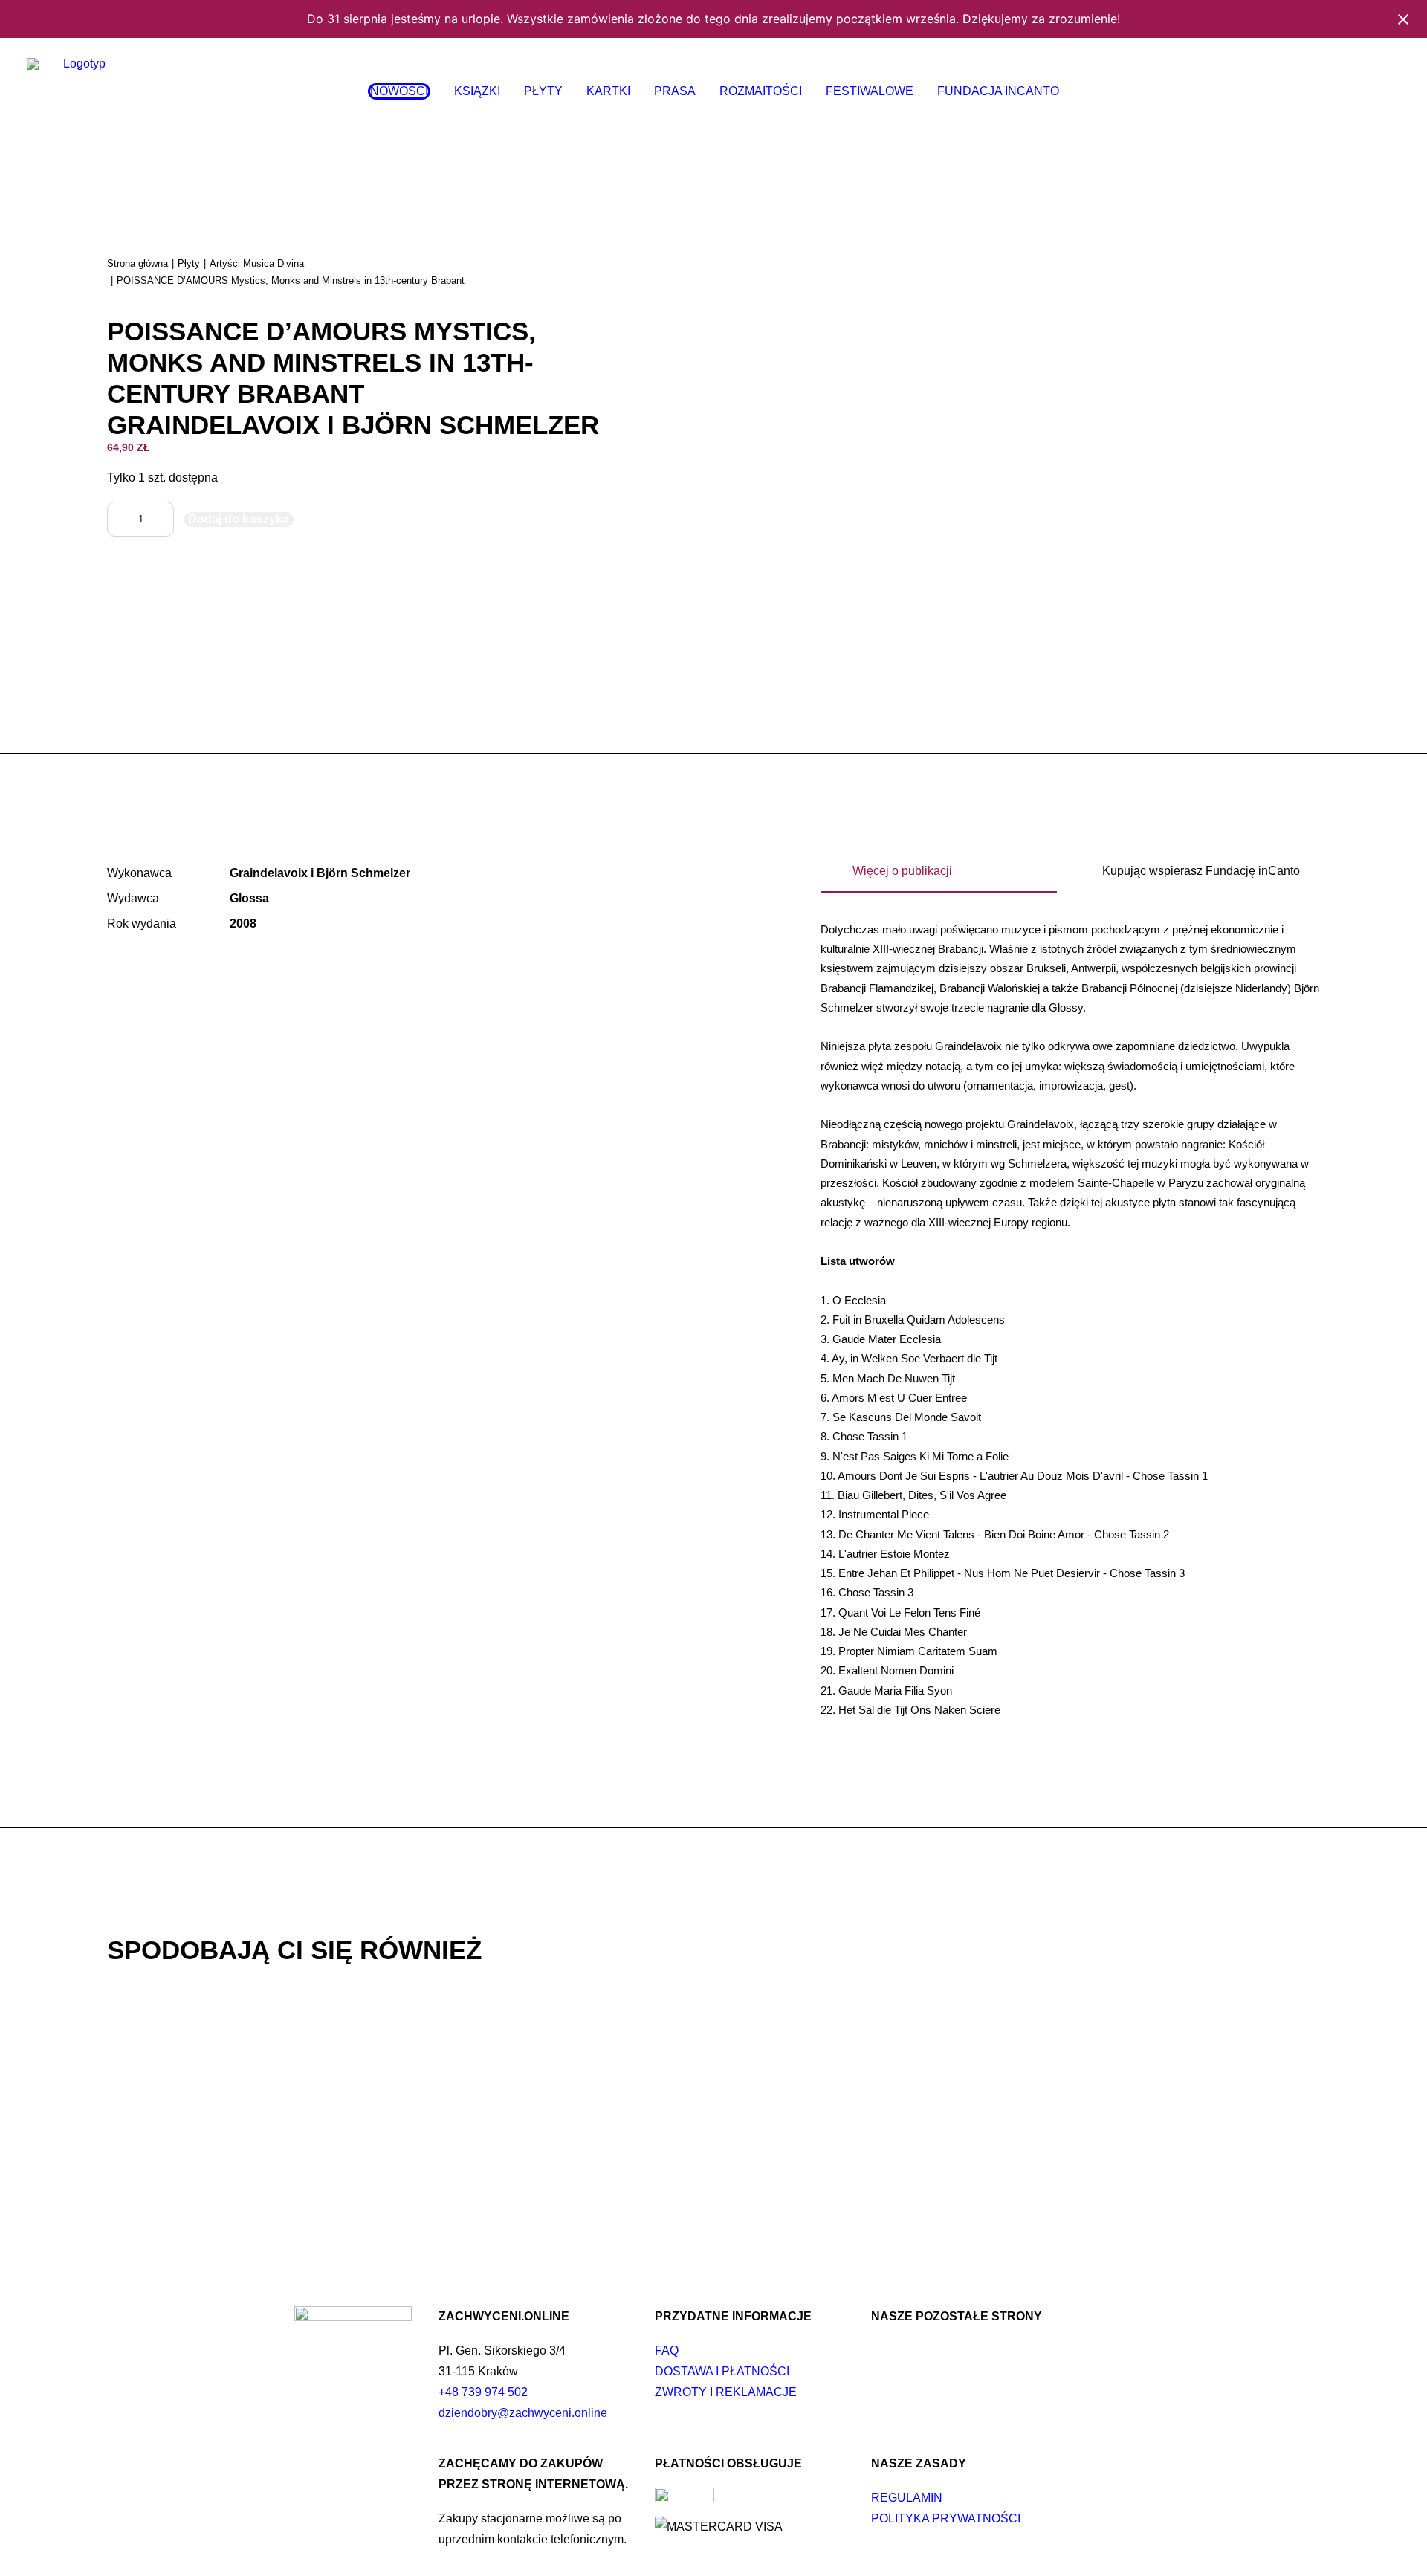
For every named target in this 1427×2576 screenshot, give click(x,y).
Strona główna (137, 263)
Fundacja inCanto (998, 91)
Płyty (543, 91)
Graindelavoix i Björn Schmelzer (320, 873)
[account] (1368, 91)
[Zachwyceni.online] (78, 91)
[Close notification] (1403, 19)
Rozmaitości (761, 91)
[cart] (1390, 91)
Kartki (608, 91)
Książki (477, 91)
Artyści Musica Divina (257, 263)
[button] (1300, 91)
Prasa (675, 91)
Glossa (249, 898)
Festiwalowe (870, 91)
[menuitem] (399, 91)
